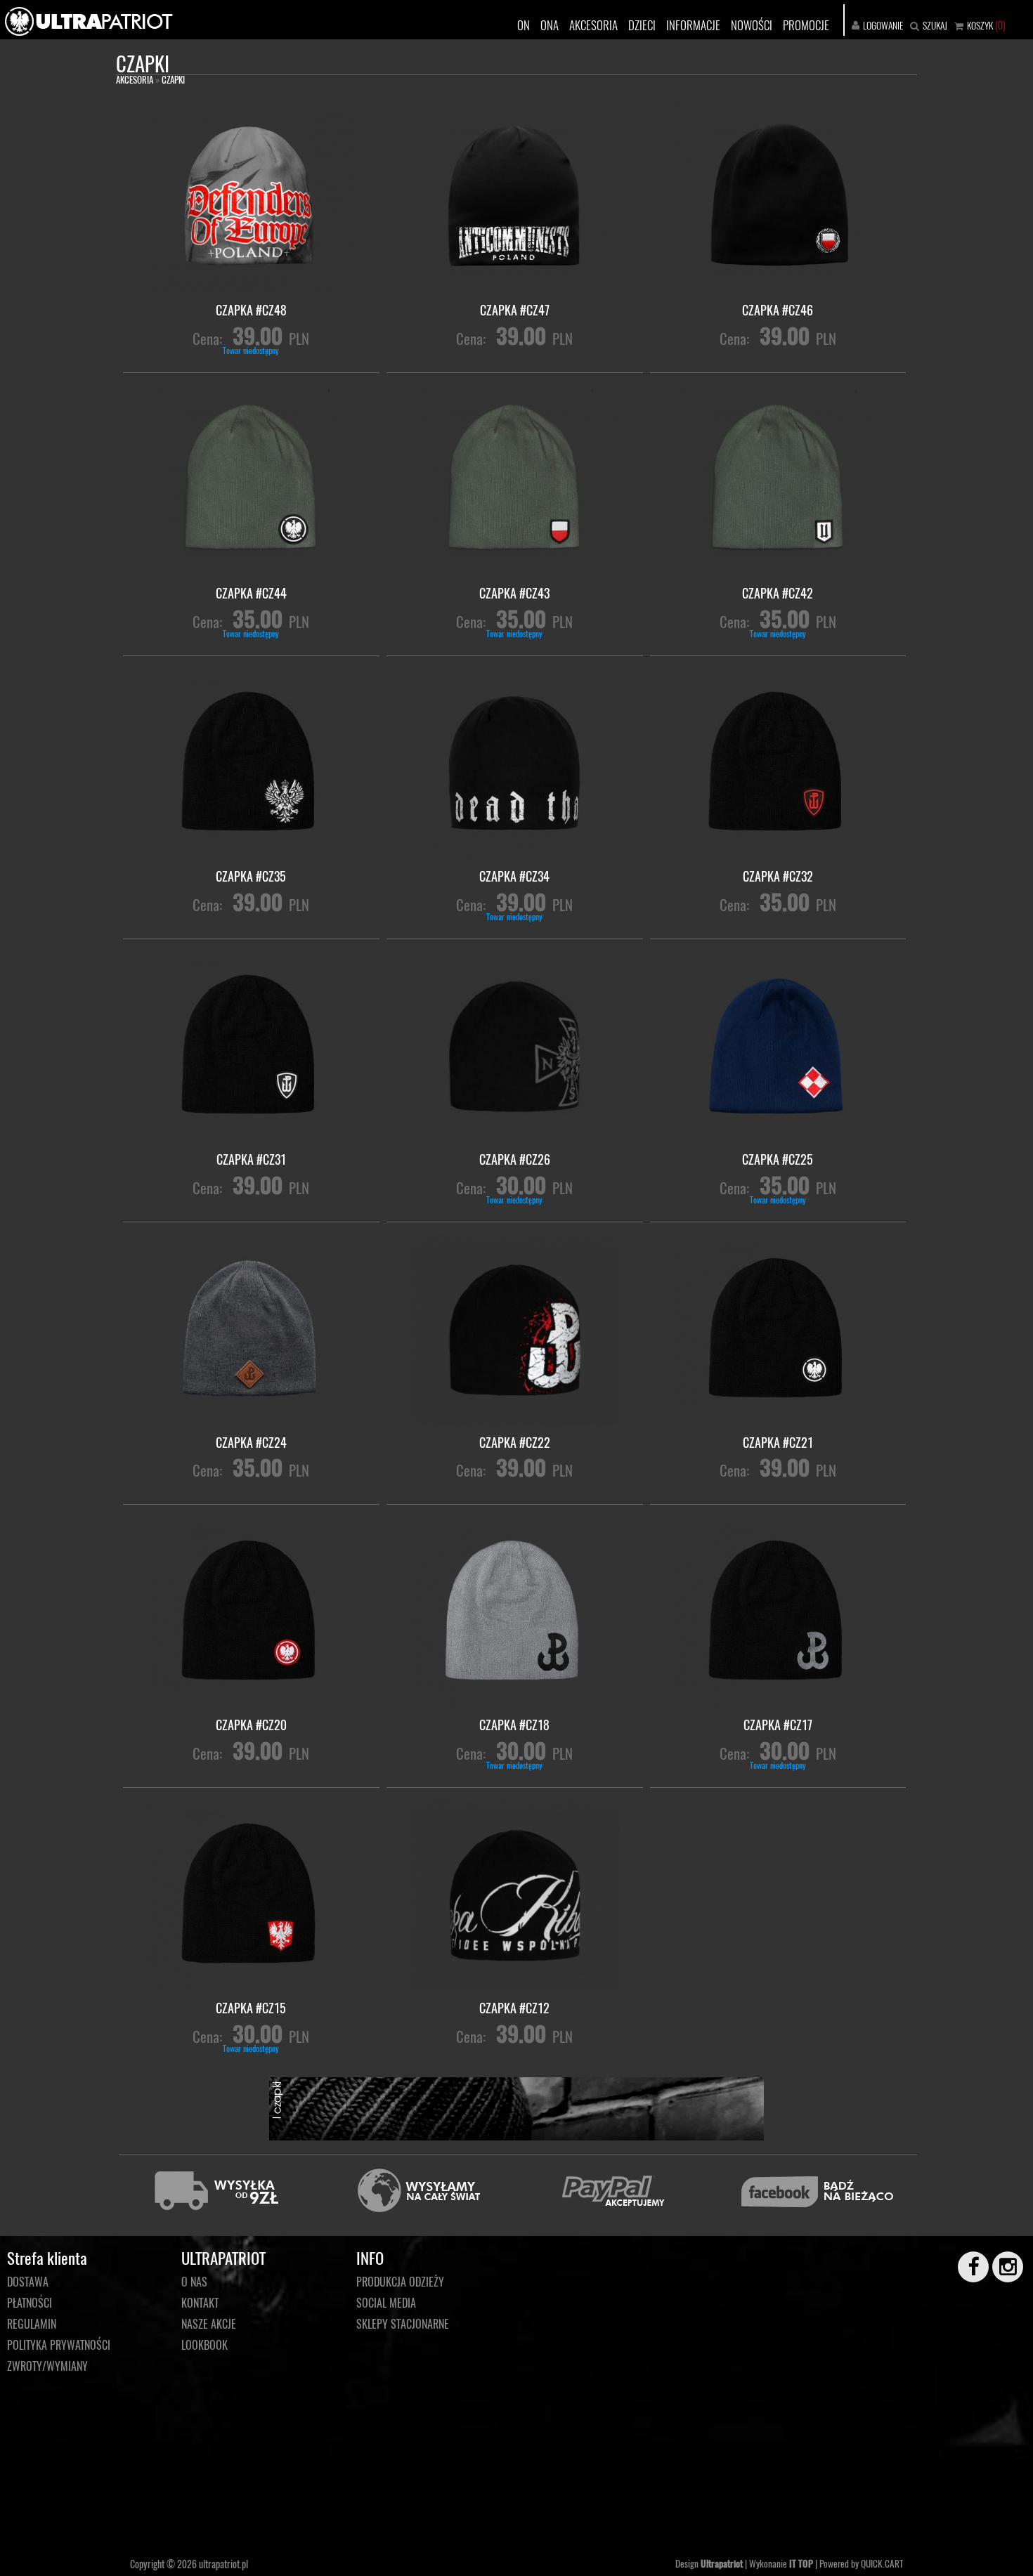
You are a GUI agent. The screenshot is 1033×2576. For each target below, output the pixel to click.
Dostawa (28, 2282)
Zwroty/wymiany (47, 2366)
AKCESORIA (593, 25)
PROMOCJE (806, 25)
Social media (386, 2303)
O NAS (194, 2282)
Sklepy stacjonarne (403, 2324)
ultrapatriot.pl (223, 2564)
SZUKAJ (935, 25)
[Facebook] (967, 2267)
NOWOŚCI (752, 25)
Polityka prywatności (59, 2345)
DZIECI (642, 25)
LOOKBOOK (204, 2345)
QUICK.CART (882, 2563)
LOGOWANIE (883, 25)
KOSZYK (980, 25)
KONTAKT (200, 2303)
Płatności (30, 2303)
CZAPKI (173, 79)
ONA (550, 25)
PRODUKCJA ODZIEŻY (400, 2282)
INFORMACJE (693, 25)
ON (524, 25)
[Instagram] (1001, 2267)
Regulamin (32, 2324)
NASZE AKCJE (209, 2324)
